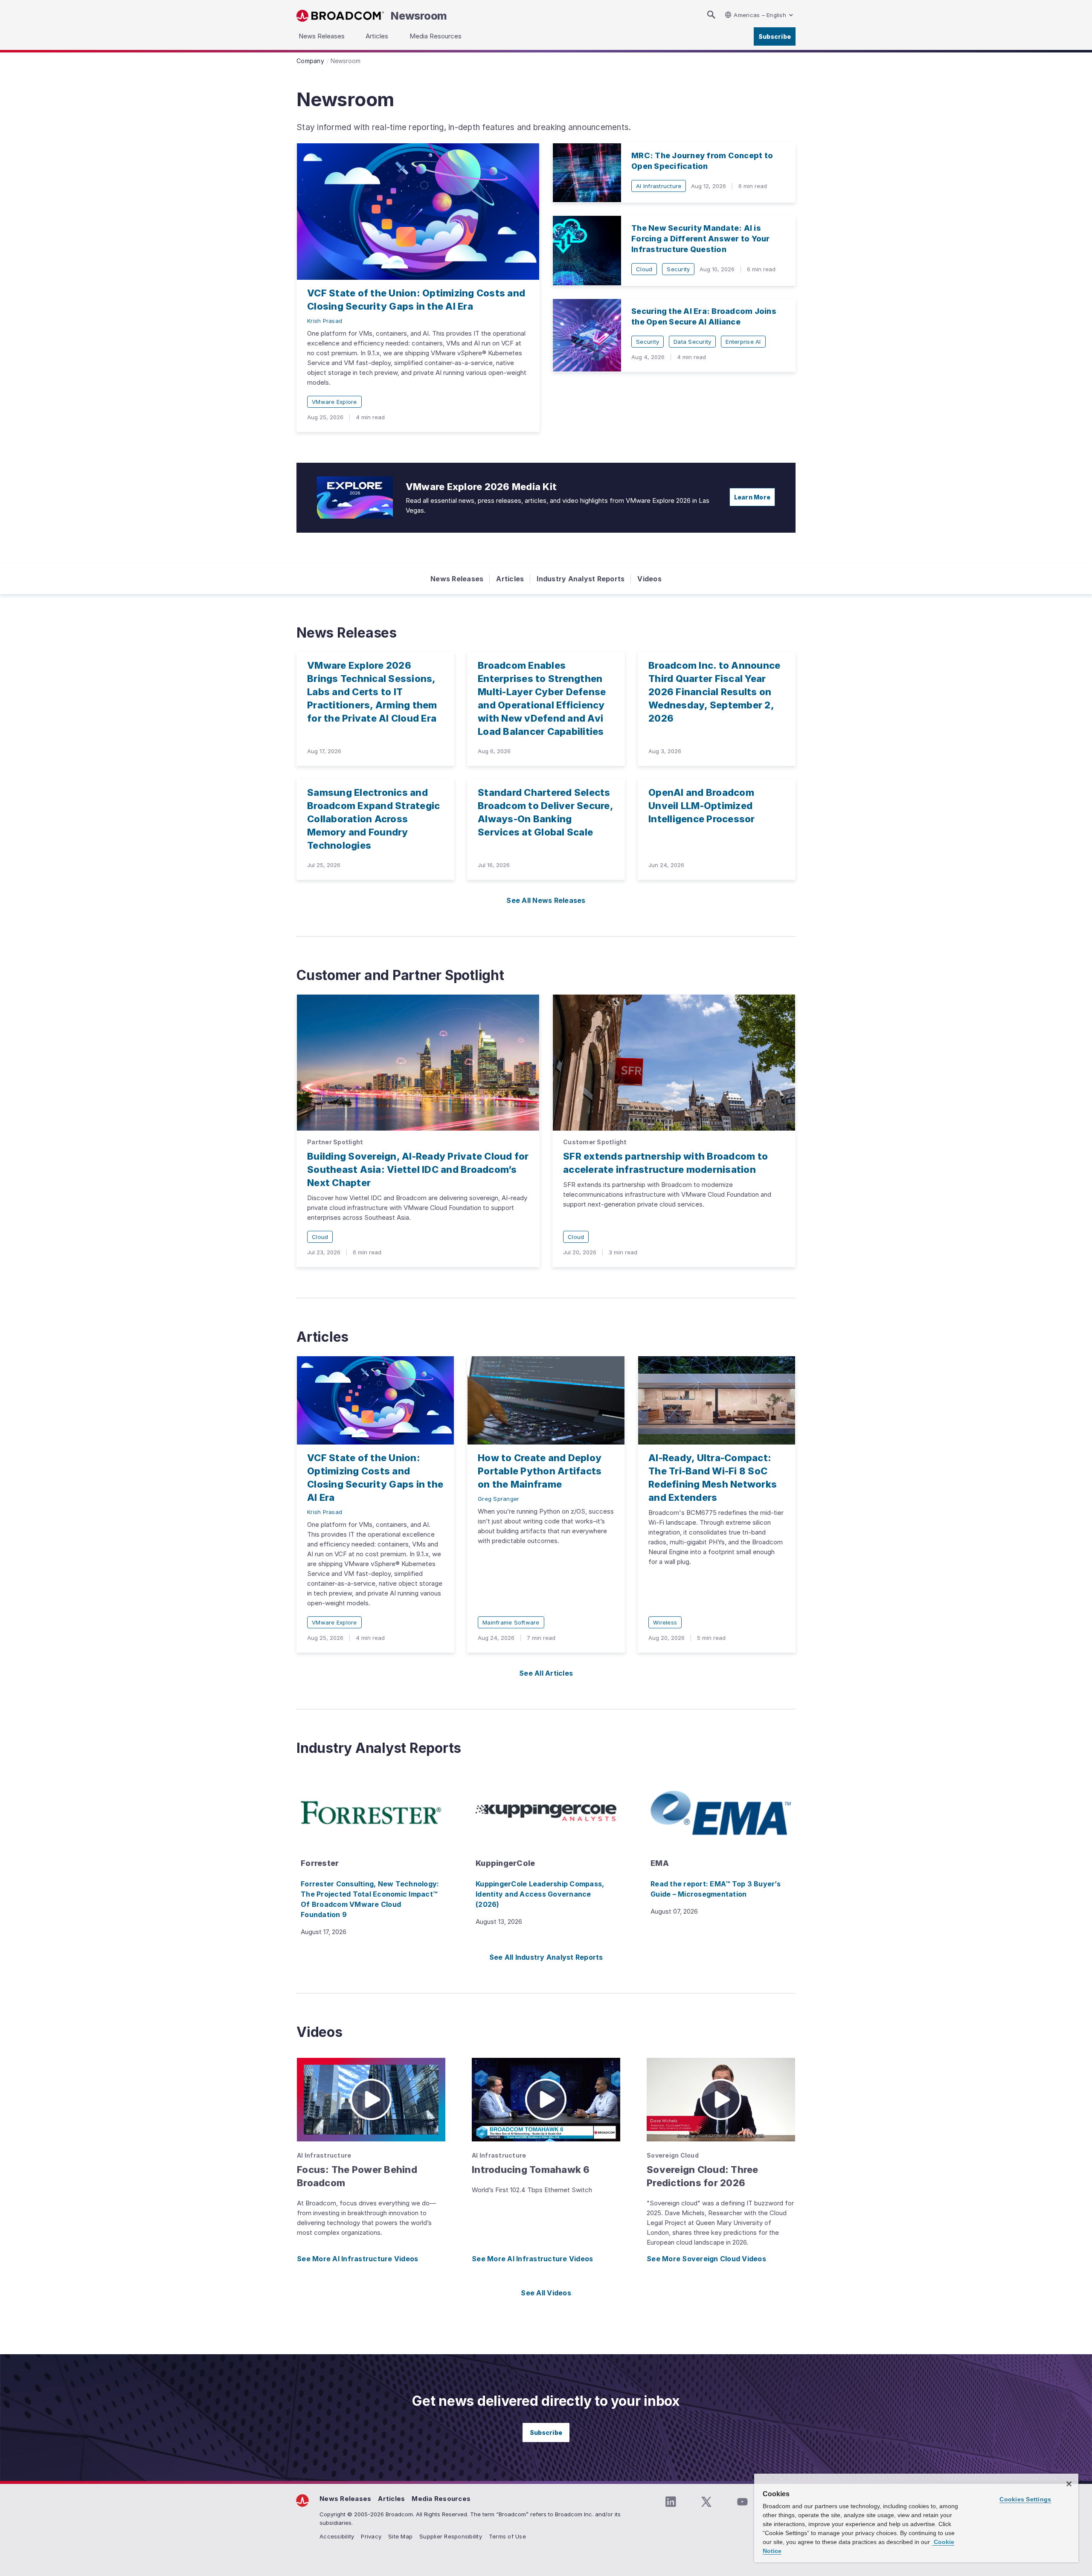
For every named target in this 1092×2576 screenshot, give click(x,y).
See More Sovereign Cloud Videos (706, 2259)
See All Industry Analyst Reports (546, 1957)
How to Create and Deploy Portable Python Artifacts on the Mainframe (540, 1471)
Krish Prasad (325, 321)
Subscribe (775, 36)
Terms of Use (507, 2536)
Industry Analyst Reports (581, 579)
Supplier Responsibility (451, 2536)
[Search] (711, 15)
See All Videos (546, 2293)
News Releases (457, 579)
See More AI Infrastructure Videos (357, 2259)
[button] (371, 2100)
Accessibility (337, 2536)
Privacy (371, 2536)
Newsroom (419, 16)
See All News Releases (546, 900)
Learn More (752, 497)
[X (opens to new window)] (706, 2502)
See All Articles (546, 1673)
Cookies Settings (1025, 2499)
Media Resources (441, 2499)
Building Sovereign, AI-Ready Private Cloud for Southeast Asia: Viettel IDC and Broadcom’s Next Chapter (418, 1169)
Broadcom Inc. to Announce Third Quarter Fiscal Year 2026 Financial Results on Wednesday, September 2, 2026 (714, 692)
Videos (649, 579)
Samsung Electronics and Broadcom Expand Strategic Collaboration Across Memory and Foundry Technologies (373, 819)
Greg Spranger (498, 1499)
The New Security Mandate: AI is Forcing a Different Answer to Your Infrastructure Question (701, 239)
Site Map (400, 2536)
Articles (510, 579)
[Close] (1069, 2484)
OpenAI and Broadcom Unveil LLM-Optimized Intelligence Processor (702, 806)
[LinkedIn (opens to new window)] (671, 2502)
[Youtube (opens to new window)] (742, 2502)
